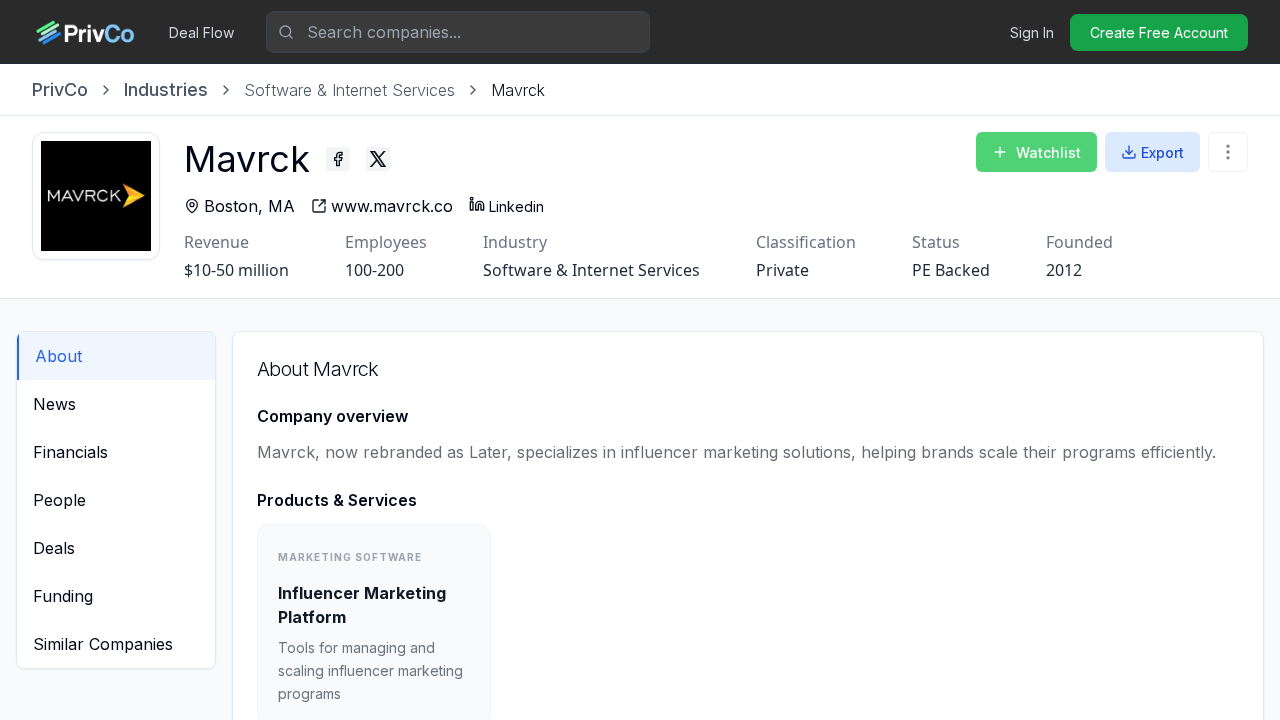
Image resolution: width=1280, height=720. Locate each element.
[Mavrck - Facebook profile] (338, 159)
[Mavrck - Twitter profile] (378, 159)
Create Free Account (1159, 32)
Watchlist (1048, 152)
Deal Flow (201, 32)
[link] (518, 90)
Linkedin (516, 206)
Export (1162, 152)
